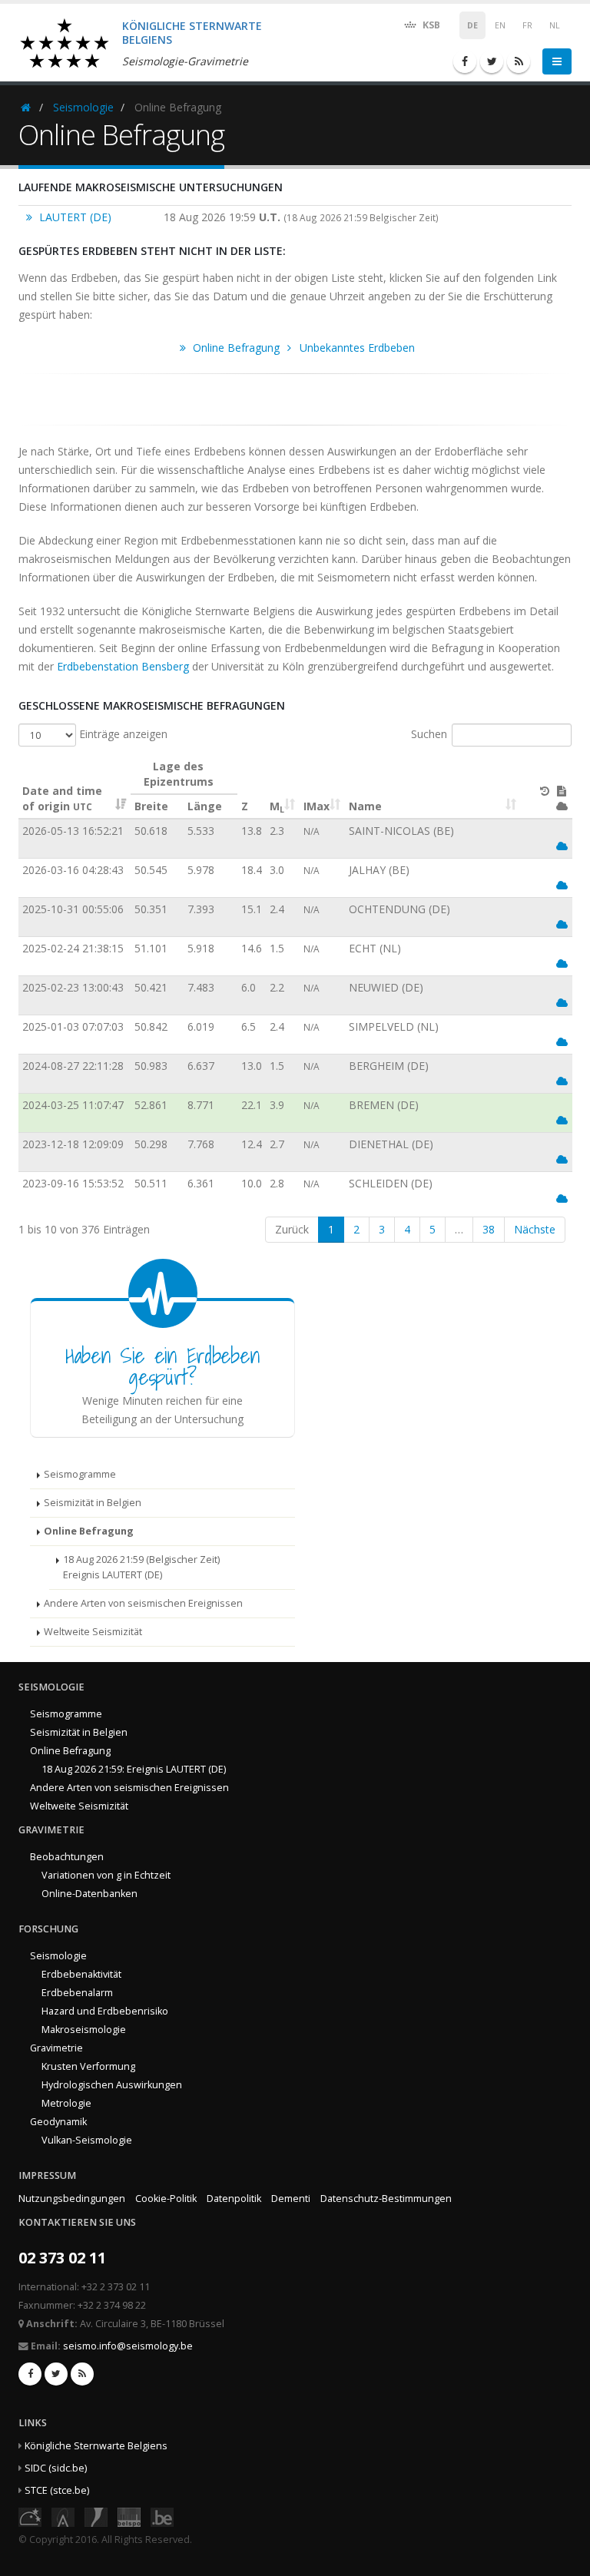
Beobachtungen (67, 1857)
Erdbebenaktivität (81, 1974)
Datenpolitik (234, 2199)
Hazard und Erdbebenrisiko (105, 2011)
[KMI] (96, 2516)
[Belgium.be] (162, 2516)
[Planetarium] (30, 2516)
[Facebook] (465, 61)
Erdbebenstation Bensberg (123, 666)
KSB (430, 25)
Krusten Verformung (88, 2066)
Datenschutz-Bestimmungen (386, 2199)
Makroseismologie (84, 2030)
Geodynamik (58, 2122)
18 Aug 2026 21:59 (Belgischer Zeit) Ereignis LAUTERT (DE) (141, 1567)
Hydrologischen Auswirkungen (112, 2085)
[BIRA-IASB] (63, 2516)
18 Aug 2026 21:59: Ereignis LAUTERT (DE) (134, 1769)
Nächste (535, 1229)
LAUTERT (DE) (74, 217)
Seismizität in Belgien (93, 1503)
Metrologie (66, 2103)
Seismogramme (80, 1474)
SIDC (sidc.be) (56, 2468)
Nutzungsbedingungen (72, 2199)
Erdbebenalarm (77, 1993)
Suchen (429, 734)
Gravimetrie (56, 2048)
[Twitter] (492, 61)
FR (527, 25)
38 (489, 1229)
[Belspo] (129, 2516)
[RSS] (519, 61)
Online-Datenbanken (89, 1894)
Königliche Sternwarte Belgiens (96, 2446)
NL (555, 25)
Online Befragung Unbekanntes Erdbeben (302, 348)
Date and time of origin (62, 798)
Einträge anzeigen (122, 734)
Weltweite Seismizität (93, 1632)
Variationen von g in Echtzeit (106, 1875)
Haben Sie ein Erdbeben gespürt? (163, 1366)
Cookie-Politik (166, 2199)
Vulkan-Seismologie (87, 2140)
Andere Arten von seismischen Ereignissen (143, 1603)
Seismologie (83, 107)
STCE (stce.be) (57, 2490)
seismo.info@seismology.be (128, 2346)
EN (500, 25)
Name (365, 806)
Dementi (291, 2199)
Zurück (292, 1229)
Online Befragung (89, 1531)
